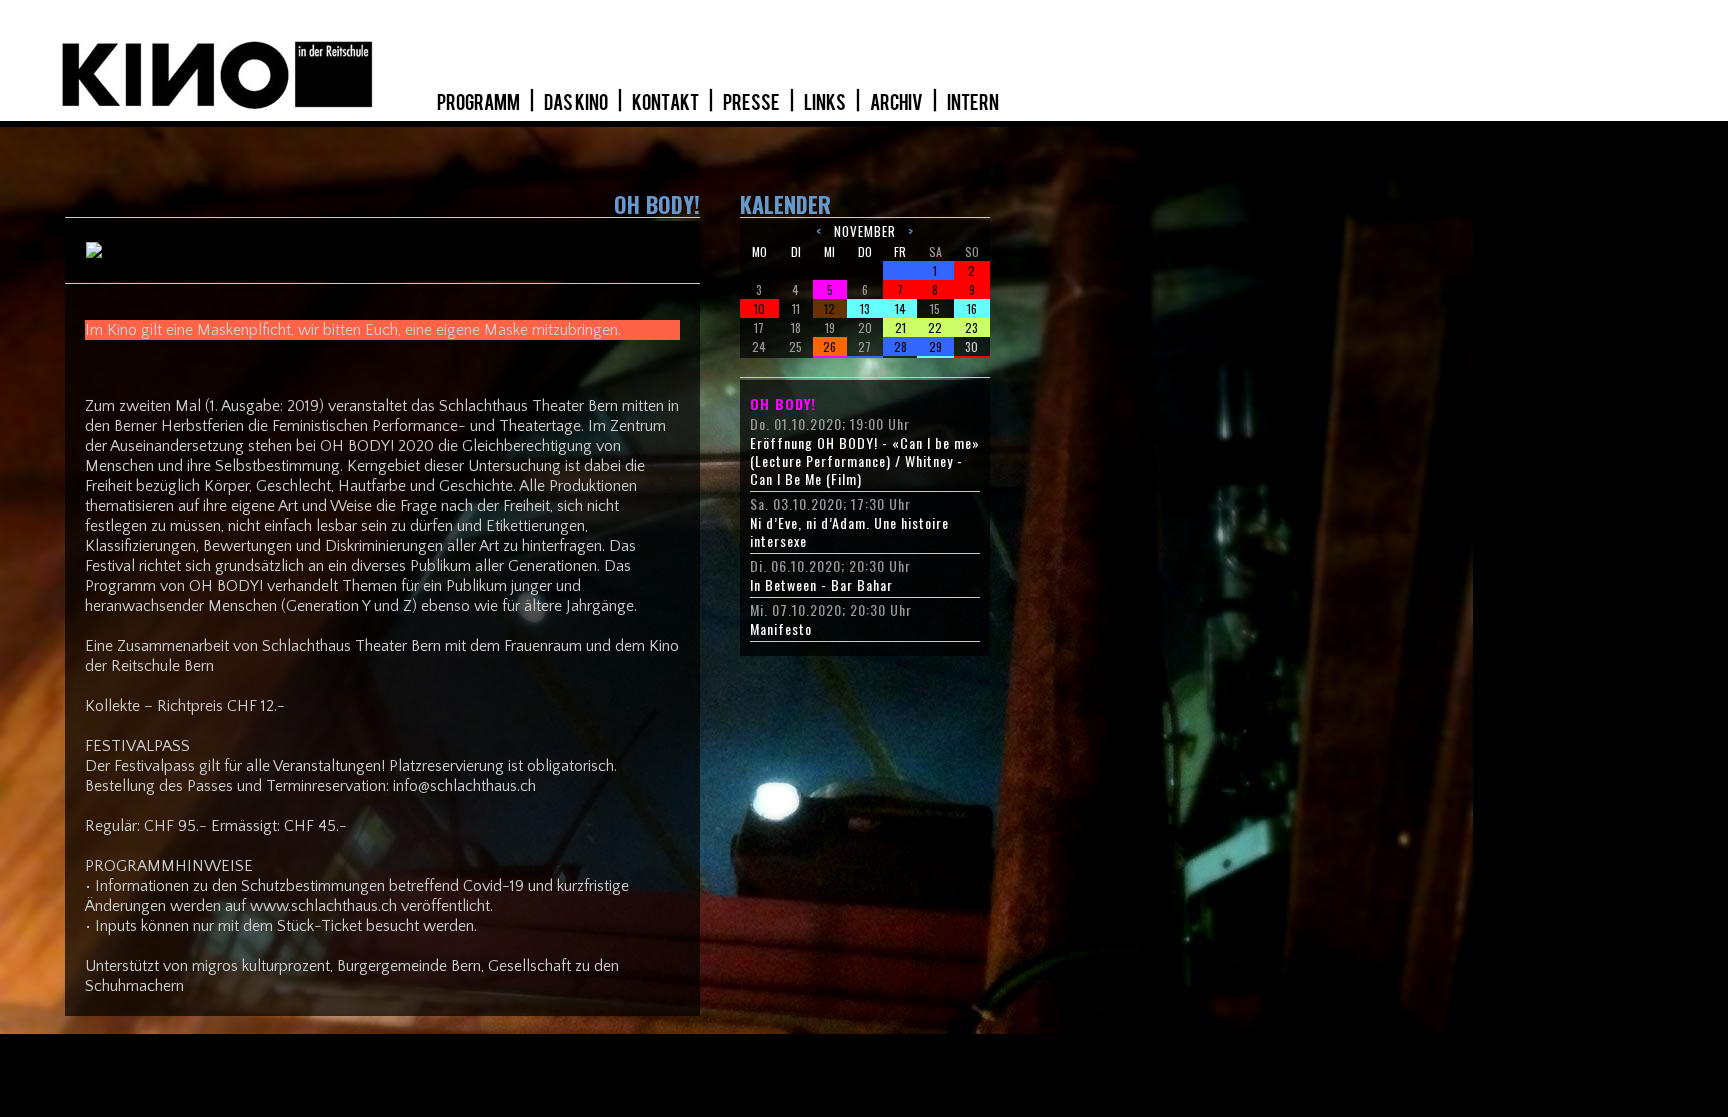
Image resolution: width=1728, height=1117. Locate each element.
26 (829, 346)
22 (935, 327)
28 (900, 346)
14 (900, 308)
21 (900, 327)
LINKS (826, 103)
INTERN (973, 103)
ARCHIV (897, 103)
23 (971, 327)
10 (759, 308)
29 (935, 346)
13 (865, 308)
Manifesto (781, 629)
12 (829, 308)
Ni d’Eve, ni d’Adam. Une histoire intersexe (849, 532)
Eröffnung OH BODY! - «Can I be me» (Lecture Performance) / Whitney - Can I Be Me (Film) (865, 461)
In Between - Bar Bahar (821, 585)
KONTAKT (666, 103)
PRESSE (752, 103)
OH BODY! (783, 404)
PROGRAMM (479, 103)
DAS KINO (577, 103)
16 (972, 308)
